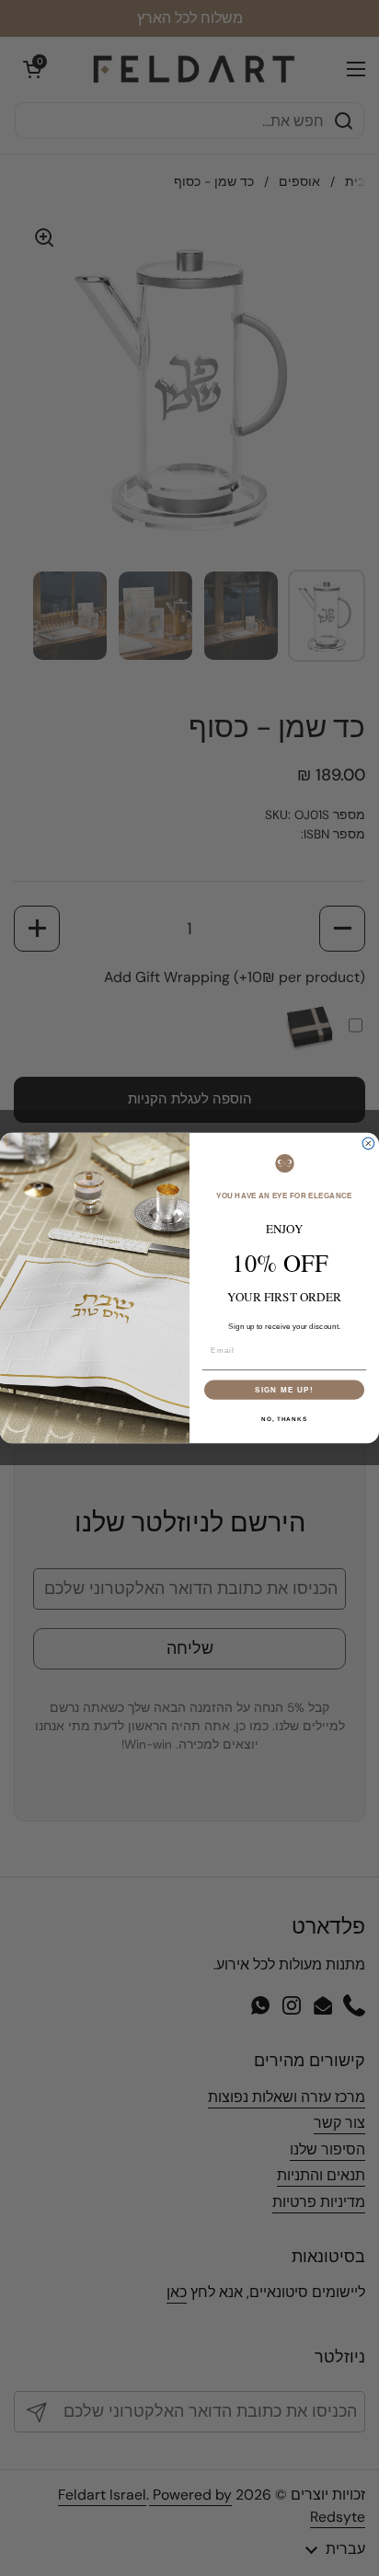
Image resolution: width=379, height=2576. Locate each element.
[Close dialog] (368, 1144)
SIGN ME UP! (284, 1389)
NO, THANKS (284, 1419)
